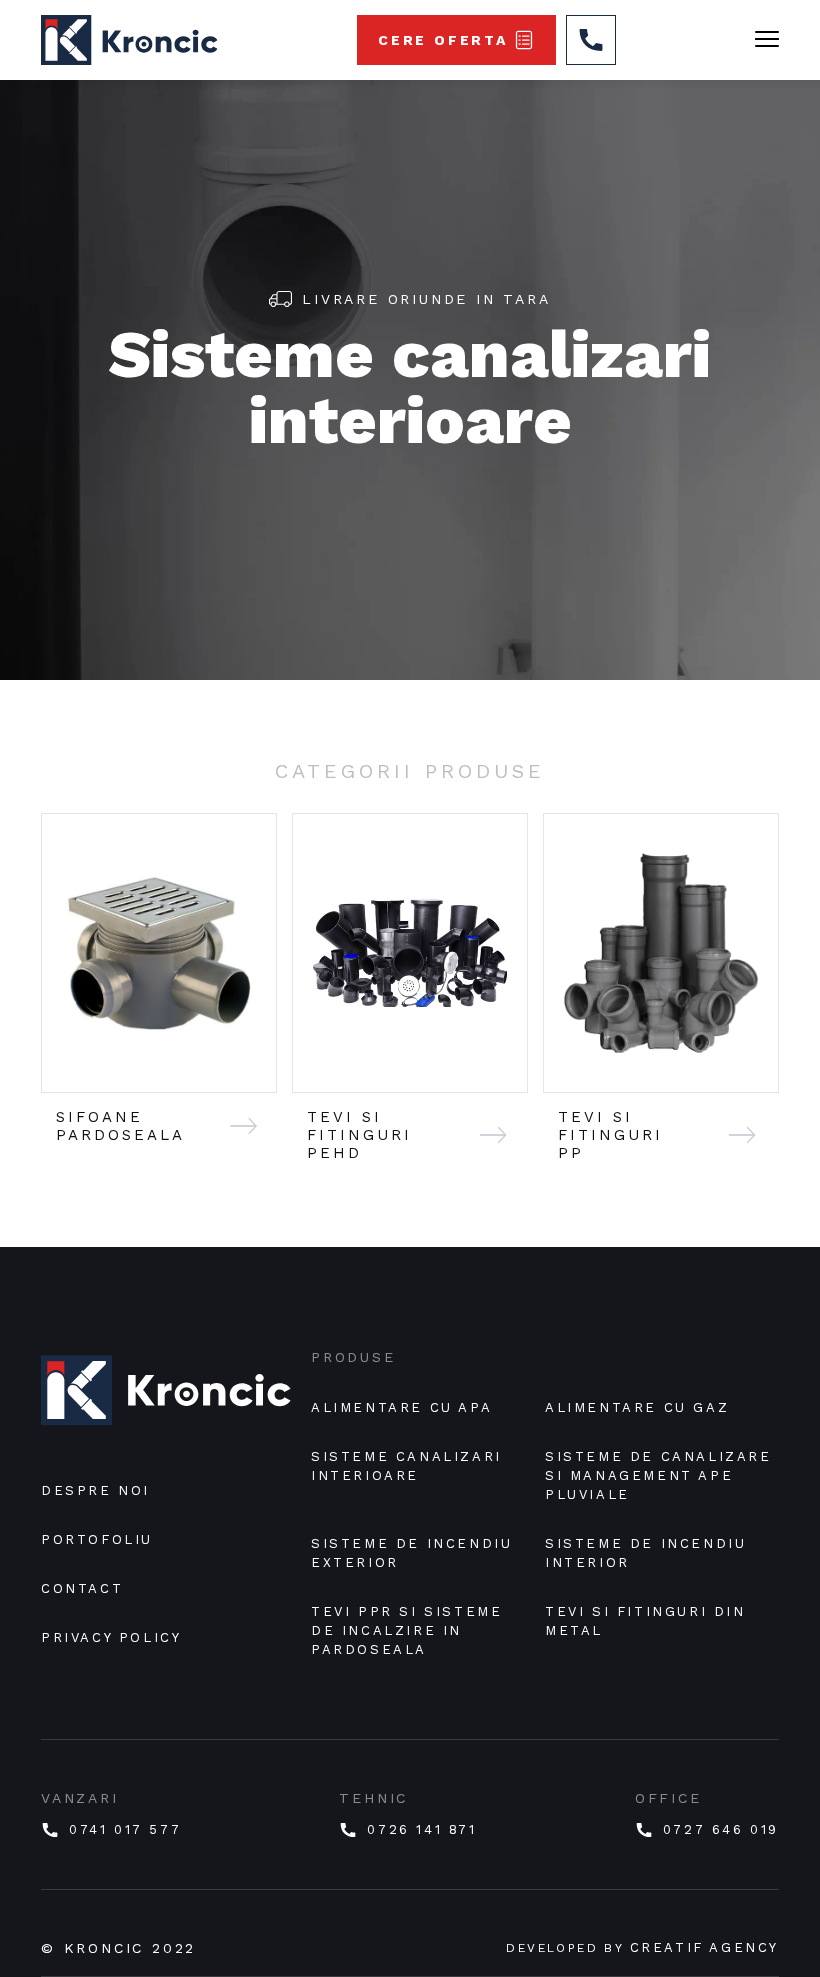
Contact (82, 1588)
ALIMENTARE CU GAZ (637, 1407)
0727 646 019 (721, 1829)
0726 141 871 (421, 1829)
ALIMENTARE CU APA (401, 1407)
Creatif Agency (704, 1947)
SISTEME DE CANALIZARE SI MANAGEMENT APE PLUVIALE (661, 1475)
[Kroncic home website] (166, 1398)
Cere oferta (443, 40)
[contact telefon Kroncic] (591, 40)
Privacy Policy (111, 1637)
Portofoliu (97, 1539)
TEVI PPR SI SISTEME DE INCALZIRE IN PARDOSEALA (410, 1630)
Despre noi (95, 1490)
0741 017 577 (125, 1829)
